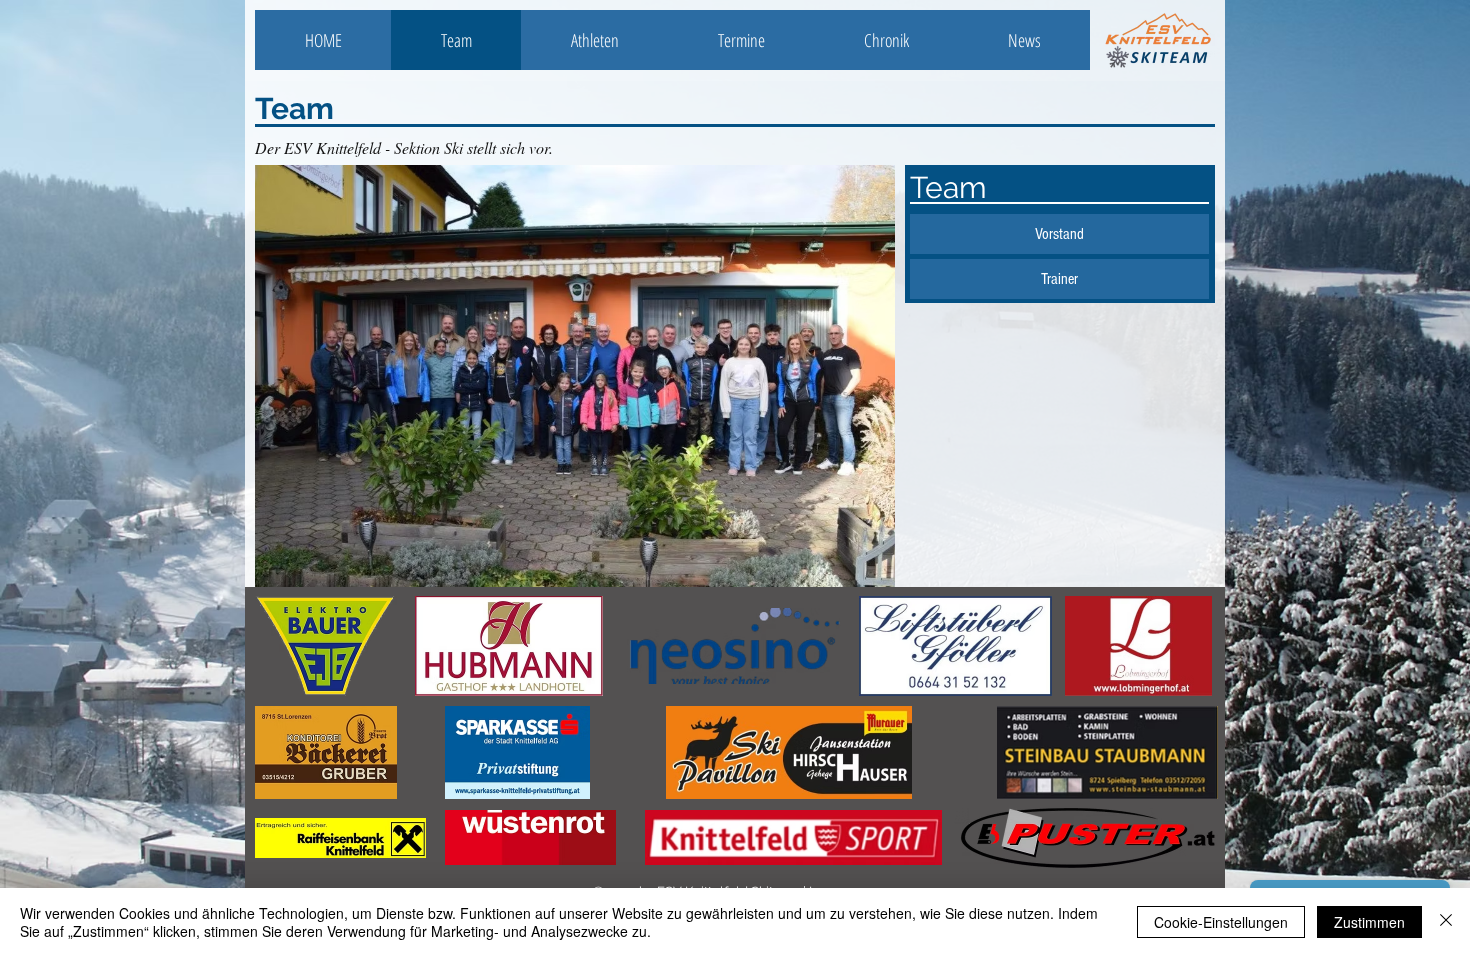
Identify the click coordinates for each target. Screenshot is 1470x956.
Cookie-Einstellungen (1221, 922)
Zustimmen (1369, 922)
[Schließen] (1446, 922)
